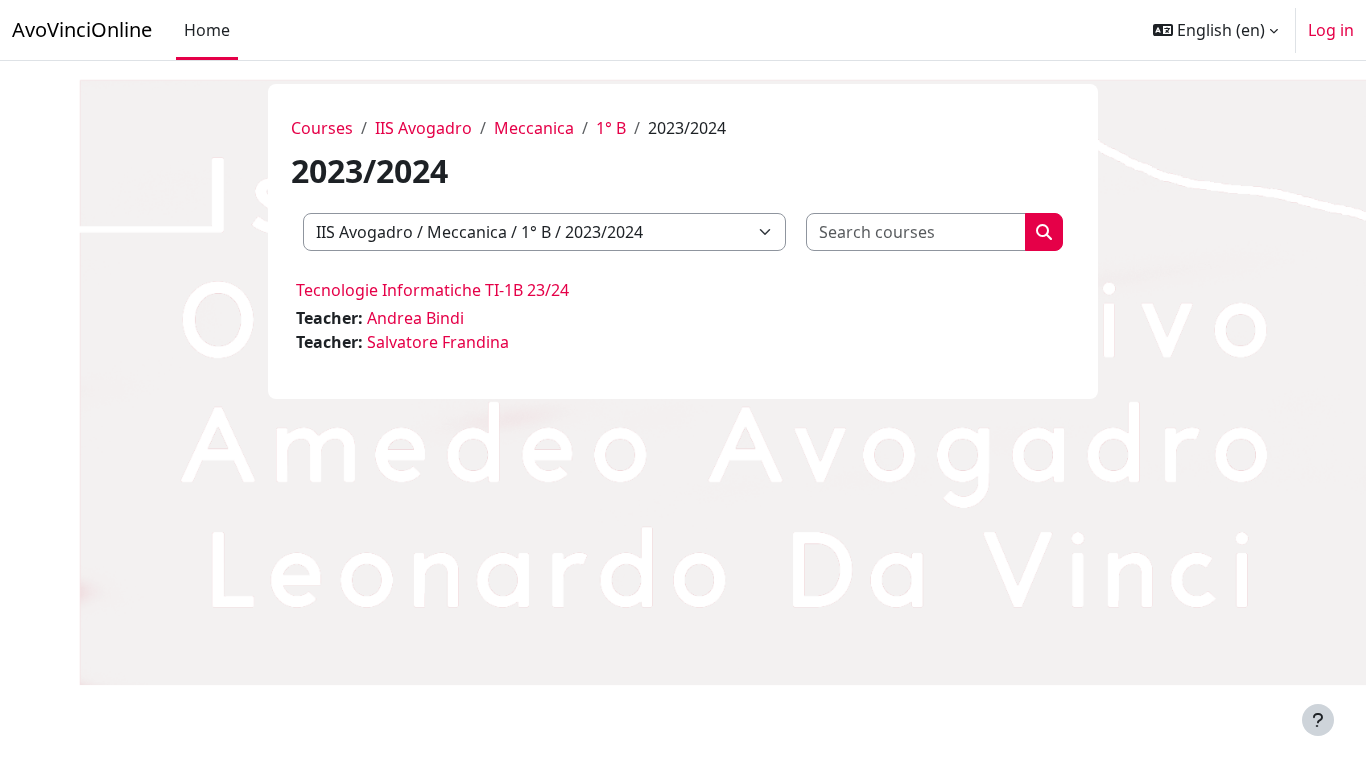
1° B (611, 128)
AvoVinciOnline (82, 29)
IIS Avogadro (423, 128)
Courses (322, 128)
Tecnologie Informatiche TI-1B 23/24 (432, 290)
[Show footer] (1318, 720)
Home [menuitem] (207, 30)
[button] (1215, 30)
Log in (1331, 30)
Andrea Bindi (415, 318)
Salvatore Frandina (438, 342)
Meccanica (534, 128)
